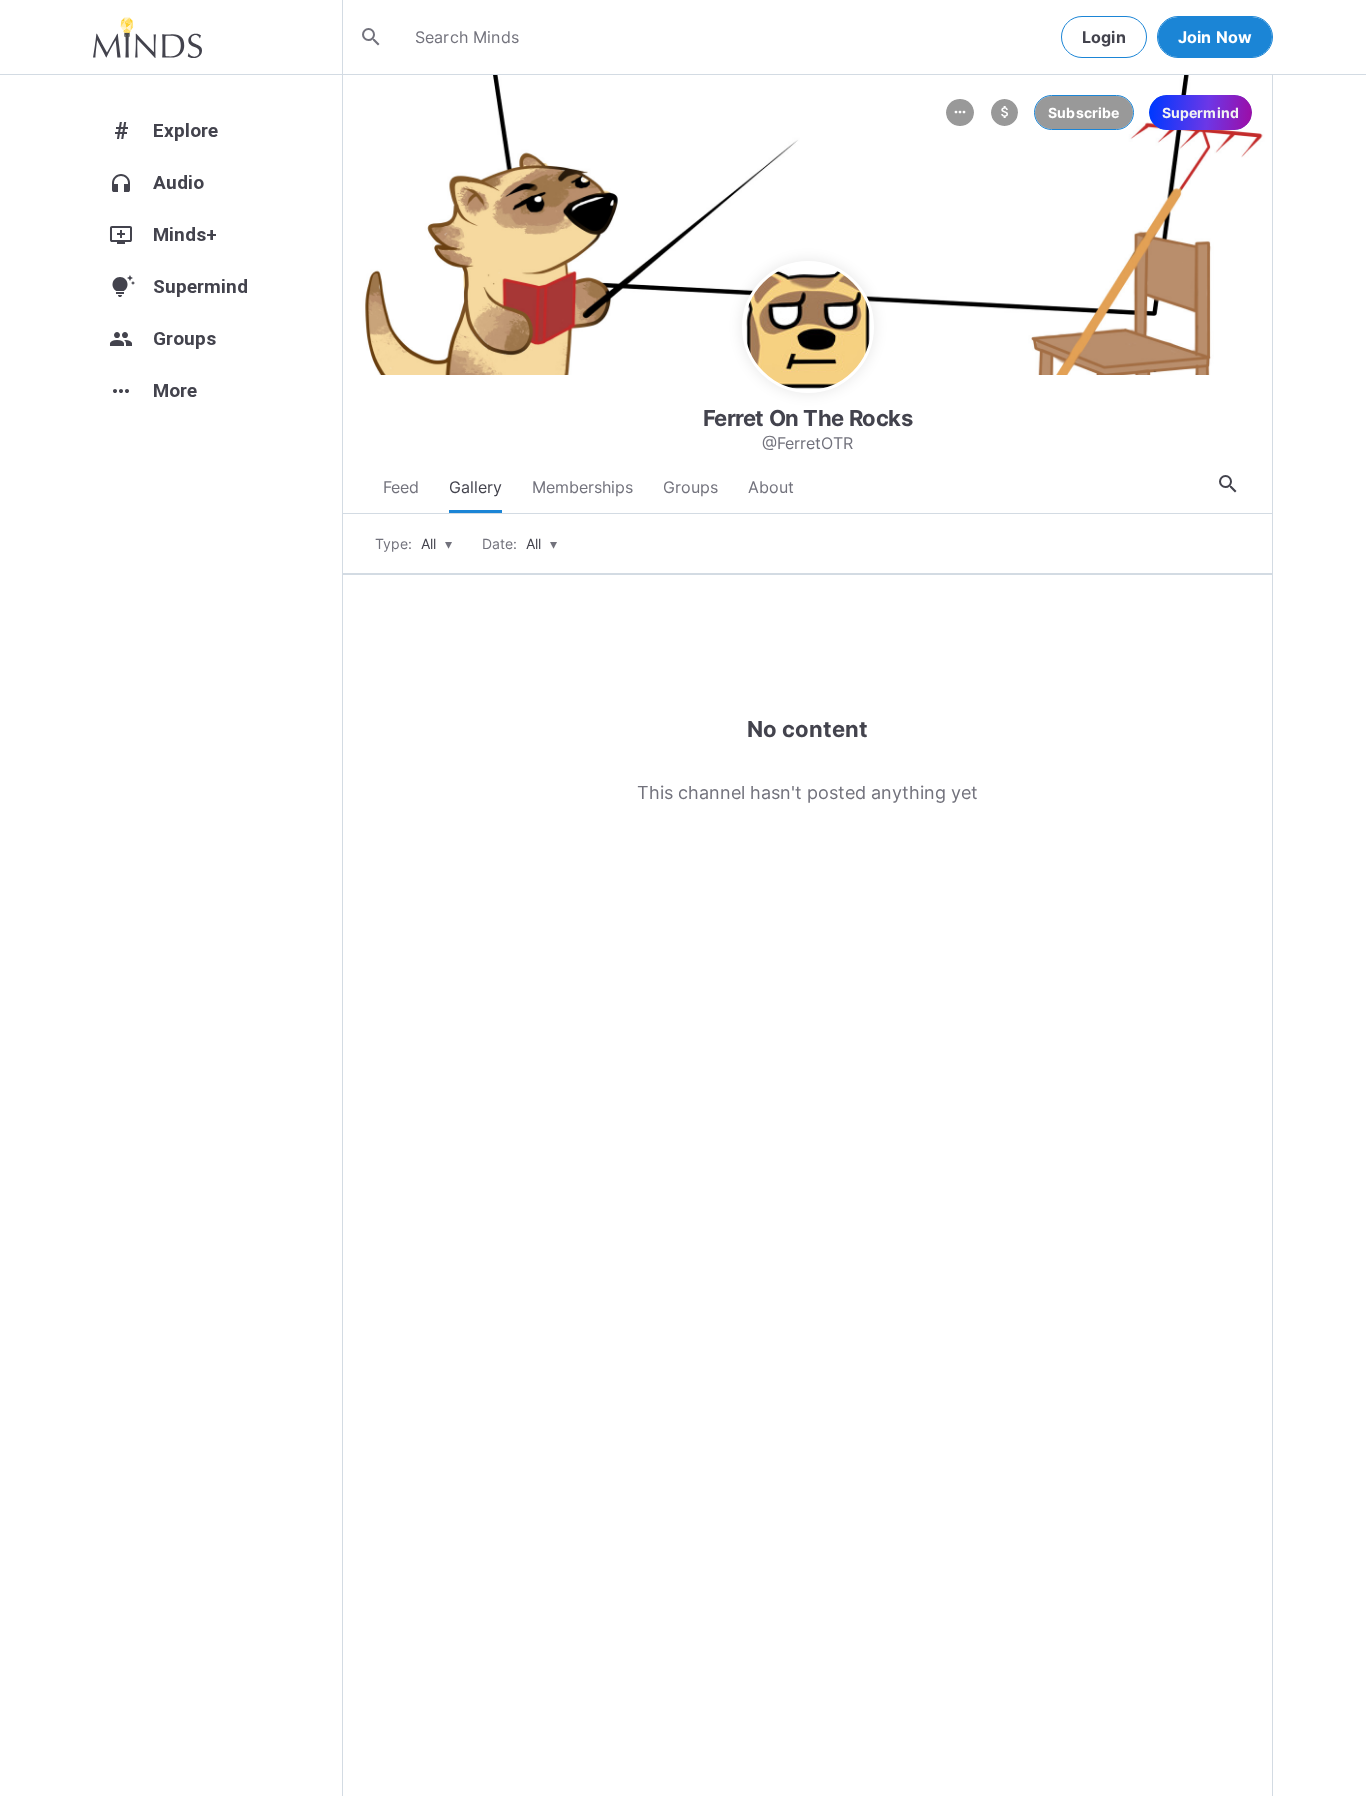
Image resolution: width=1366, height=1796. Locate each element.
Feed (401, 487)
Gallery (475, 487)
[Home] (147, 37)
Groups (690, 487)
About (771, 487)
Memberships (582, 487)
